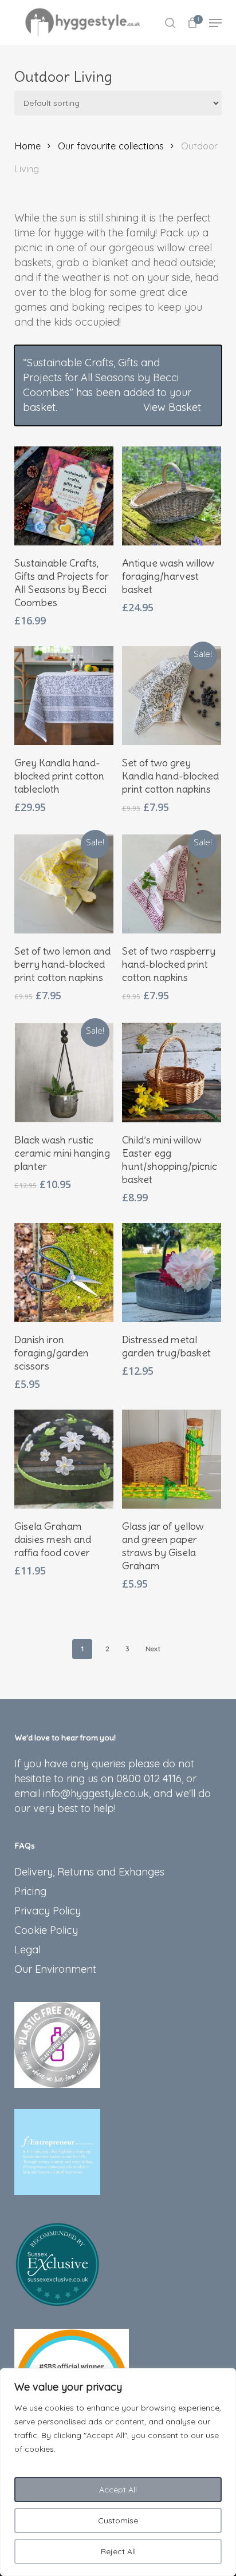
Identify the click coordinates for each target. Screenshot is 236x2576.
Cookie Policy (46, 1930)
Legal (27, 1950)
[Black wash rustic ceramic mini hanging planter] (64, 1072)
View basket (172, 407)
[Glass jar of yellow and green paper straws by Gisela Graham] (172, 1459)
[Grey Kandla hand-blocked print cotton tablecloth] (64, 696)
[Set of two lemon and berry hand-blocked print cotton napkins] (64, 884)
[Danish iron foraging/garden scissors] (64, 1273)
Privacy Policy (48, 1911)
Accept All (118, 2490)
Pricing (30, 1891)
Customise (118, 2520)
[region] (118, 2472)
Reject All (118, 2551)
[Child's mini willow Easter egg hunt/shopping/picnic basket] (172, 1072)
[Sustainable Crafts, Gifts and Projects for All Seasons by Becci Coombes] (64, 496)
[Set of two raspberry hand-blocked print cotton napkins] (172, 884)
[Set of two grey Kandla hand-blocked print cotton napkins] (172, 696)
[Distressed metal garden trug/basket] (172, 1273)
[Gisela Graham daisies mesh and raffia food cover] (64, 1459)
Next (153, 1649)
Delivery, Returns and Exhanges (89, 1872)
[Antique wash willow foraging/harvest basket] (172, 496)
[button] (215, 23)
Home (27, 146)
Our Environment (55, 1969)
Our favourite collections (111, 146)
